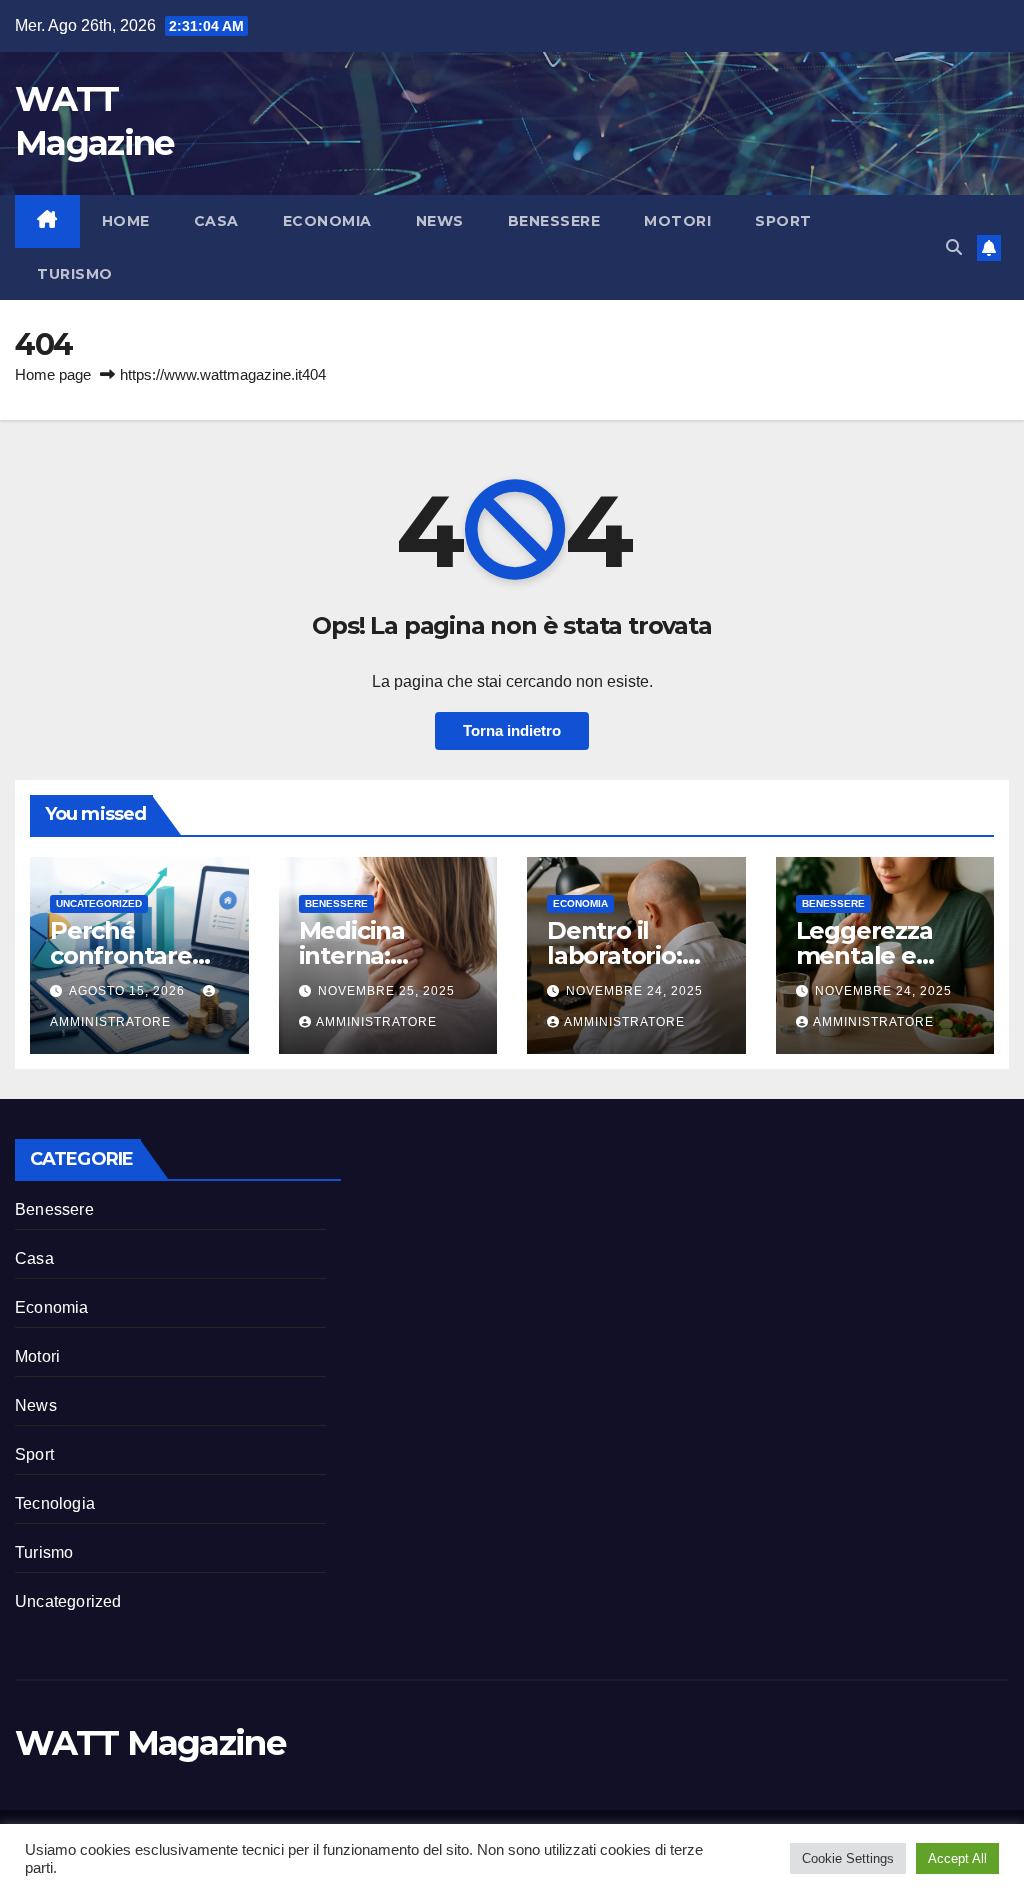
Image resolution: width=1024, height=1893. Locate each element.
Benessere (554, 221)
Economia (327, 221)
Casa (216, 221)
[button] (954, 247)
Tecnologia (55, 1503)
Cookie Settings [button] (848, 1858)
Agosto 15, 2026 (129, 991)
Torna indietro (512, 730)
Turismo (75, 274)
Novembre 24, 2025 (634, 991)
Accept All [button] (957, 1858)
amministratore (376, 1022)
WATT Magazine (150, 1743)
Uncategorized (99, 903)
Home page (53, 374)
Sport (783, 221)
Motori (677, 221)
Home (126, 221)
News (440, 221)
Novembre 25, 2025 (386, 991)
